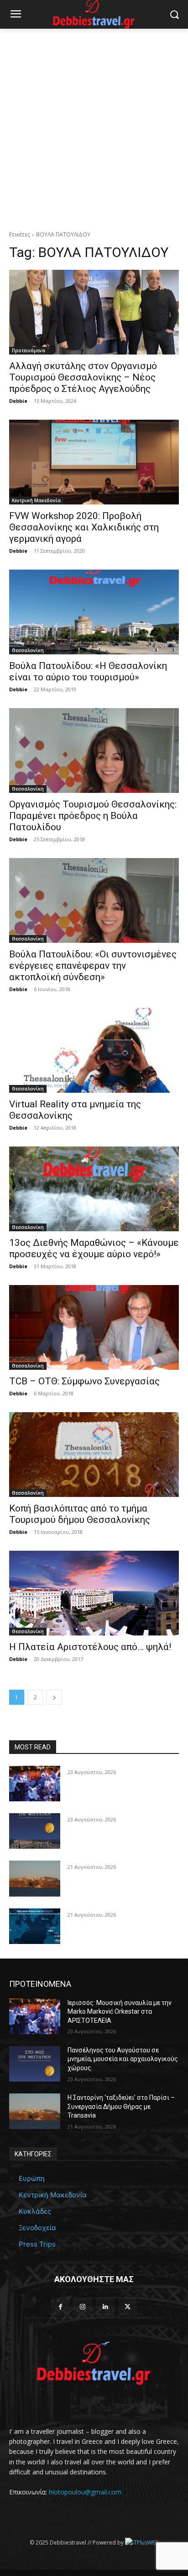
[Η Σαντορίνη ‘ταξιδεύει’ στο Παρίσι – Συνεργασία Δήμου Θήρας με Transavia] (35, 1878)
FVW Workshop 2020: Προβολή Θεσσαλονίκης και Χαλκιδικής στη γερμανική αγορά (84, 527)
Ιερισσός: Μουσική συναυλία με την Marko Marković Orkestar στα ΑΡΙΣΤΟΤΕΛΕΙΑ (120, 2012)
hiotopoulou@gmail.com (85, 2492)
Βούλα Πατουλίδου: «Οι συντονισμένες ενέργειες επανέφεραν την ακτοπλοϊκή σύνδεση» (93, 966)
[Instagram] (83, 2306)
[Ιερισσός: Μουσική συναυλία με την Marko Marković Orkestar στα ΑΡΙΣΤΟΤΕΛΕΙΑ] (35, 1784)
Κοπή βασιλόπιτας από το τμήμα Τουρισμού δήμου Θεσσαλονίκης (80, 1514)
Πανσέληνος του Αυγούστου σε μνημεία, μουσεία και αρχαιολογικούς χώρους (123, 2059)
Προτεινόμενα (29, 350)
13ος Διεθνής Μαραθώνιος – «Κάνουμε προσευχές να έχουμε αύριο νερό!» (94, 1248)
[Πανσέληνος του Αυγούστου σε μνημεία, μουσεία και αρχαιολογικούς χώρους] (35, 1831)
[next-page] (54, 1697)
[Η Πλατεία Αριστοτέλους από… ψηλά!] (94, 1593)
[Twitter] (128, 2306)
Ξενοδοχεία (37, 2228)
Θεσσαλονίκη (28, 650)
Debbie (18, 401)
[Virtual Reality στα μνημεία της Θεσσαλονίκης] (94, 1050)
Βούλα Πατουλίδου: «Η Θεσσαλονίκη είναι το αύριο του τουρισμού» (88, 671)
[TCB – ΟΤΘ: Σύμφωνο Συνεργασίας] (94, 1327)
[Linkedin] (105, 2306)
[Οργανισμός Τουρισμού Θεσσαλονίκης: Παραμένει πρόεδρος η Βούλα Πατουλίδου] (94, 751)
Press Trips (37, 2244)
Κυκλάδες (35, 2211)
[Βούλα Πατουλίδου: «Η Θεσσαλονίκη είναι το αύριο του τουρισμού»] (94, 612)
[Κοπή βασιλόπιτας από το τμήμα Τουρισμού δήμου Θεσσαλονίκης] (94, 1455)
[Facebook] (60, 2306)
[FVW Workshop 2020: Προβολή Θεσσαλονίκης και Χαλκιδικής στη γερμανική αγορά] (94, 462)
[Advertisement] (94, 127)
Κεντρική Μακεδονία (36, 500)
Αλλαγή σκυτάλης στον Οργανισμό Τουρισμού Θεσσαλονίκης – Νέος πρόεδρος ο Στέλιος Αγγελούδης (83, 377)
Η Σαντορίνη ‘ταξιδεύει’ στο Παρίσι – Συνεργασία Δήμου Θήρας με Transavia (121, 2106)
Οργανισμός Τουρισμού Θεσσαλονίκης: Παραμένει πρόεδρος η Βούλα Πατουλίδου (93, 816)
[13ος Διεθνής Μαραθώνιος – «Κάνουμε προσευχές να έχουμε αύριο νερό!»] (94, 1189)
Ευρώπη (32, 2178)
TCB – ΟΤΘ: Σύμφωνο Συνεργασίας (84, 1381)
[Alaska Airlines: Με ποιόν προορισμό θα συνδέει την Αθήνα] (35, 1926)
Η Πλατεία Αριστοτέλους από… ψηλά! (90, 1647)
